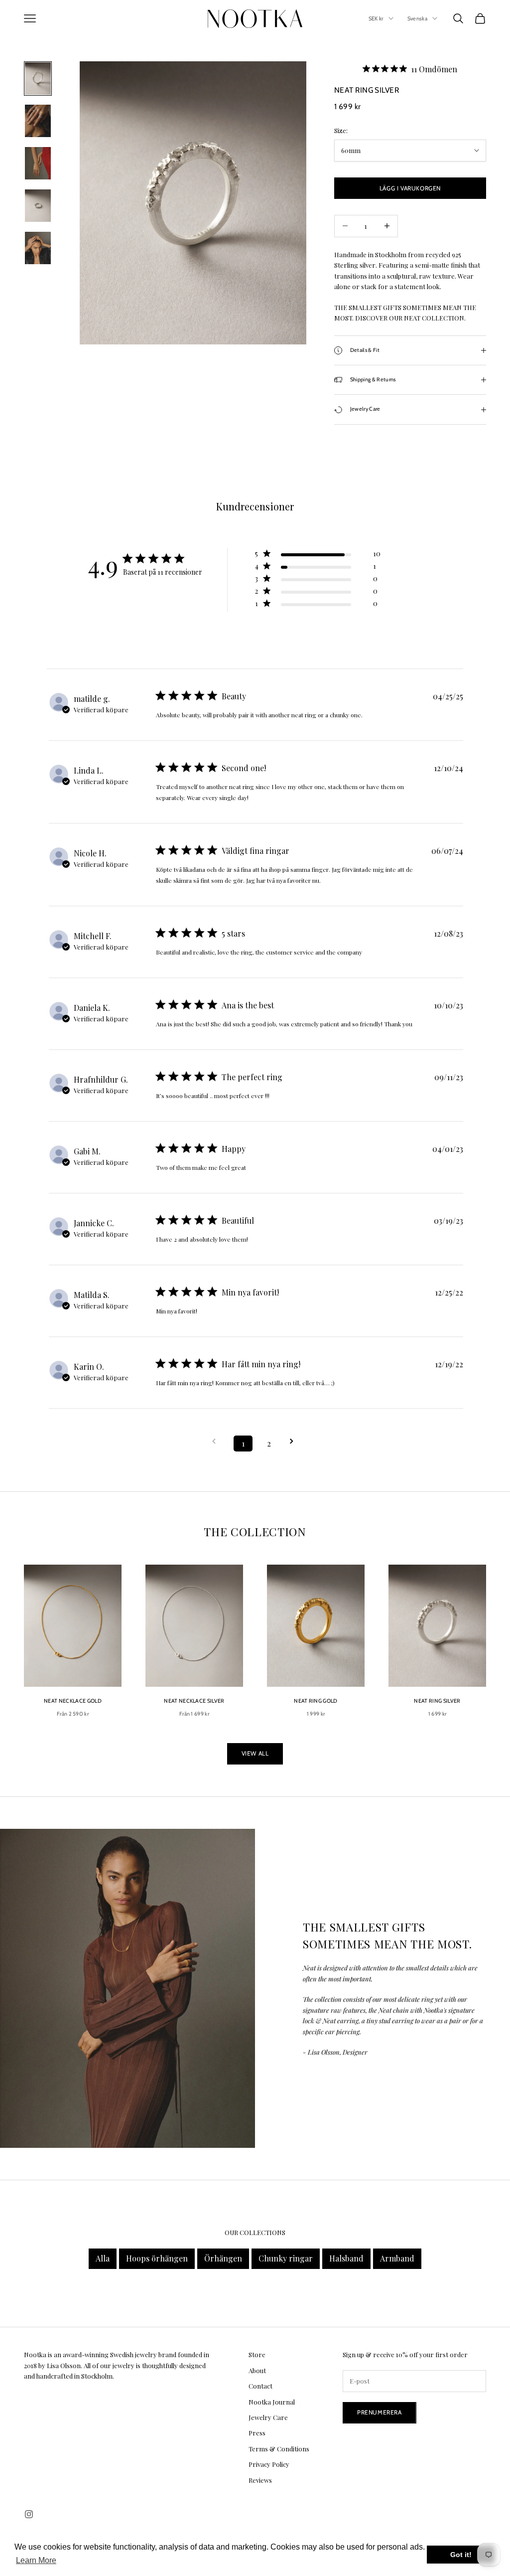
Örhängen (223, 2258)
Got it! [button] (461, 2555)
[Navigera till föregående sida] (217, 1441)
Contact (260, 2386)
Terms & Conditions (279, 2449)
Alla (103, 2258)
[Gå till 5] (38, 248)
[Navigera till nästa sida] (295, 1441)
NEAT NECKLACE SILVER (194, 1701)
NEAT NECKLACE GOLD (73, 1701)
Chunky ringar (286, 2258)
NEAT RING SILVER (437, 1701)
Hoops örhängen (157, 2258)
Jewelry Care (268, 2417)
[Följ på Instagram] (29, 2514)
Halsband (346, 2258)
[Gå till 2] (38, 121)
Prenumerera (380, 2412)
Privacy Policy (269, 2464)
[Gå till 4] (38, 206)
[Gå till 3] (38, 163)
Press (257, 2433)
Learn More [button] (36, 2560)
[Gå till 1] (38, 79)
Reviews (260, 2480)
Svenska (417, 18)
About (257, 2370)
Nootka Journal (272, 2402)
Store (257, 2354)
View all (255, 1753)
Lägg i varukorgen (410, 188)
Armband (397, 2258)
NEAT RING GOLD (316, 1701)
